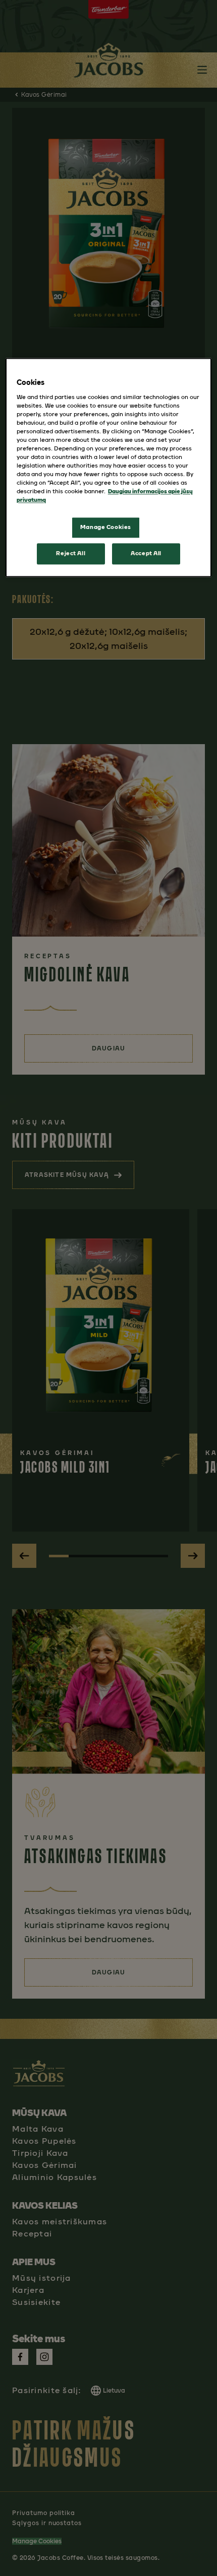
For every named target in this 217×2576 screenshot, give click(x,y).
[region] (109, 467)
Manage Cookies (106, 527)
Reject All (71, 554)
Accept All (146, 554)
